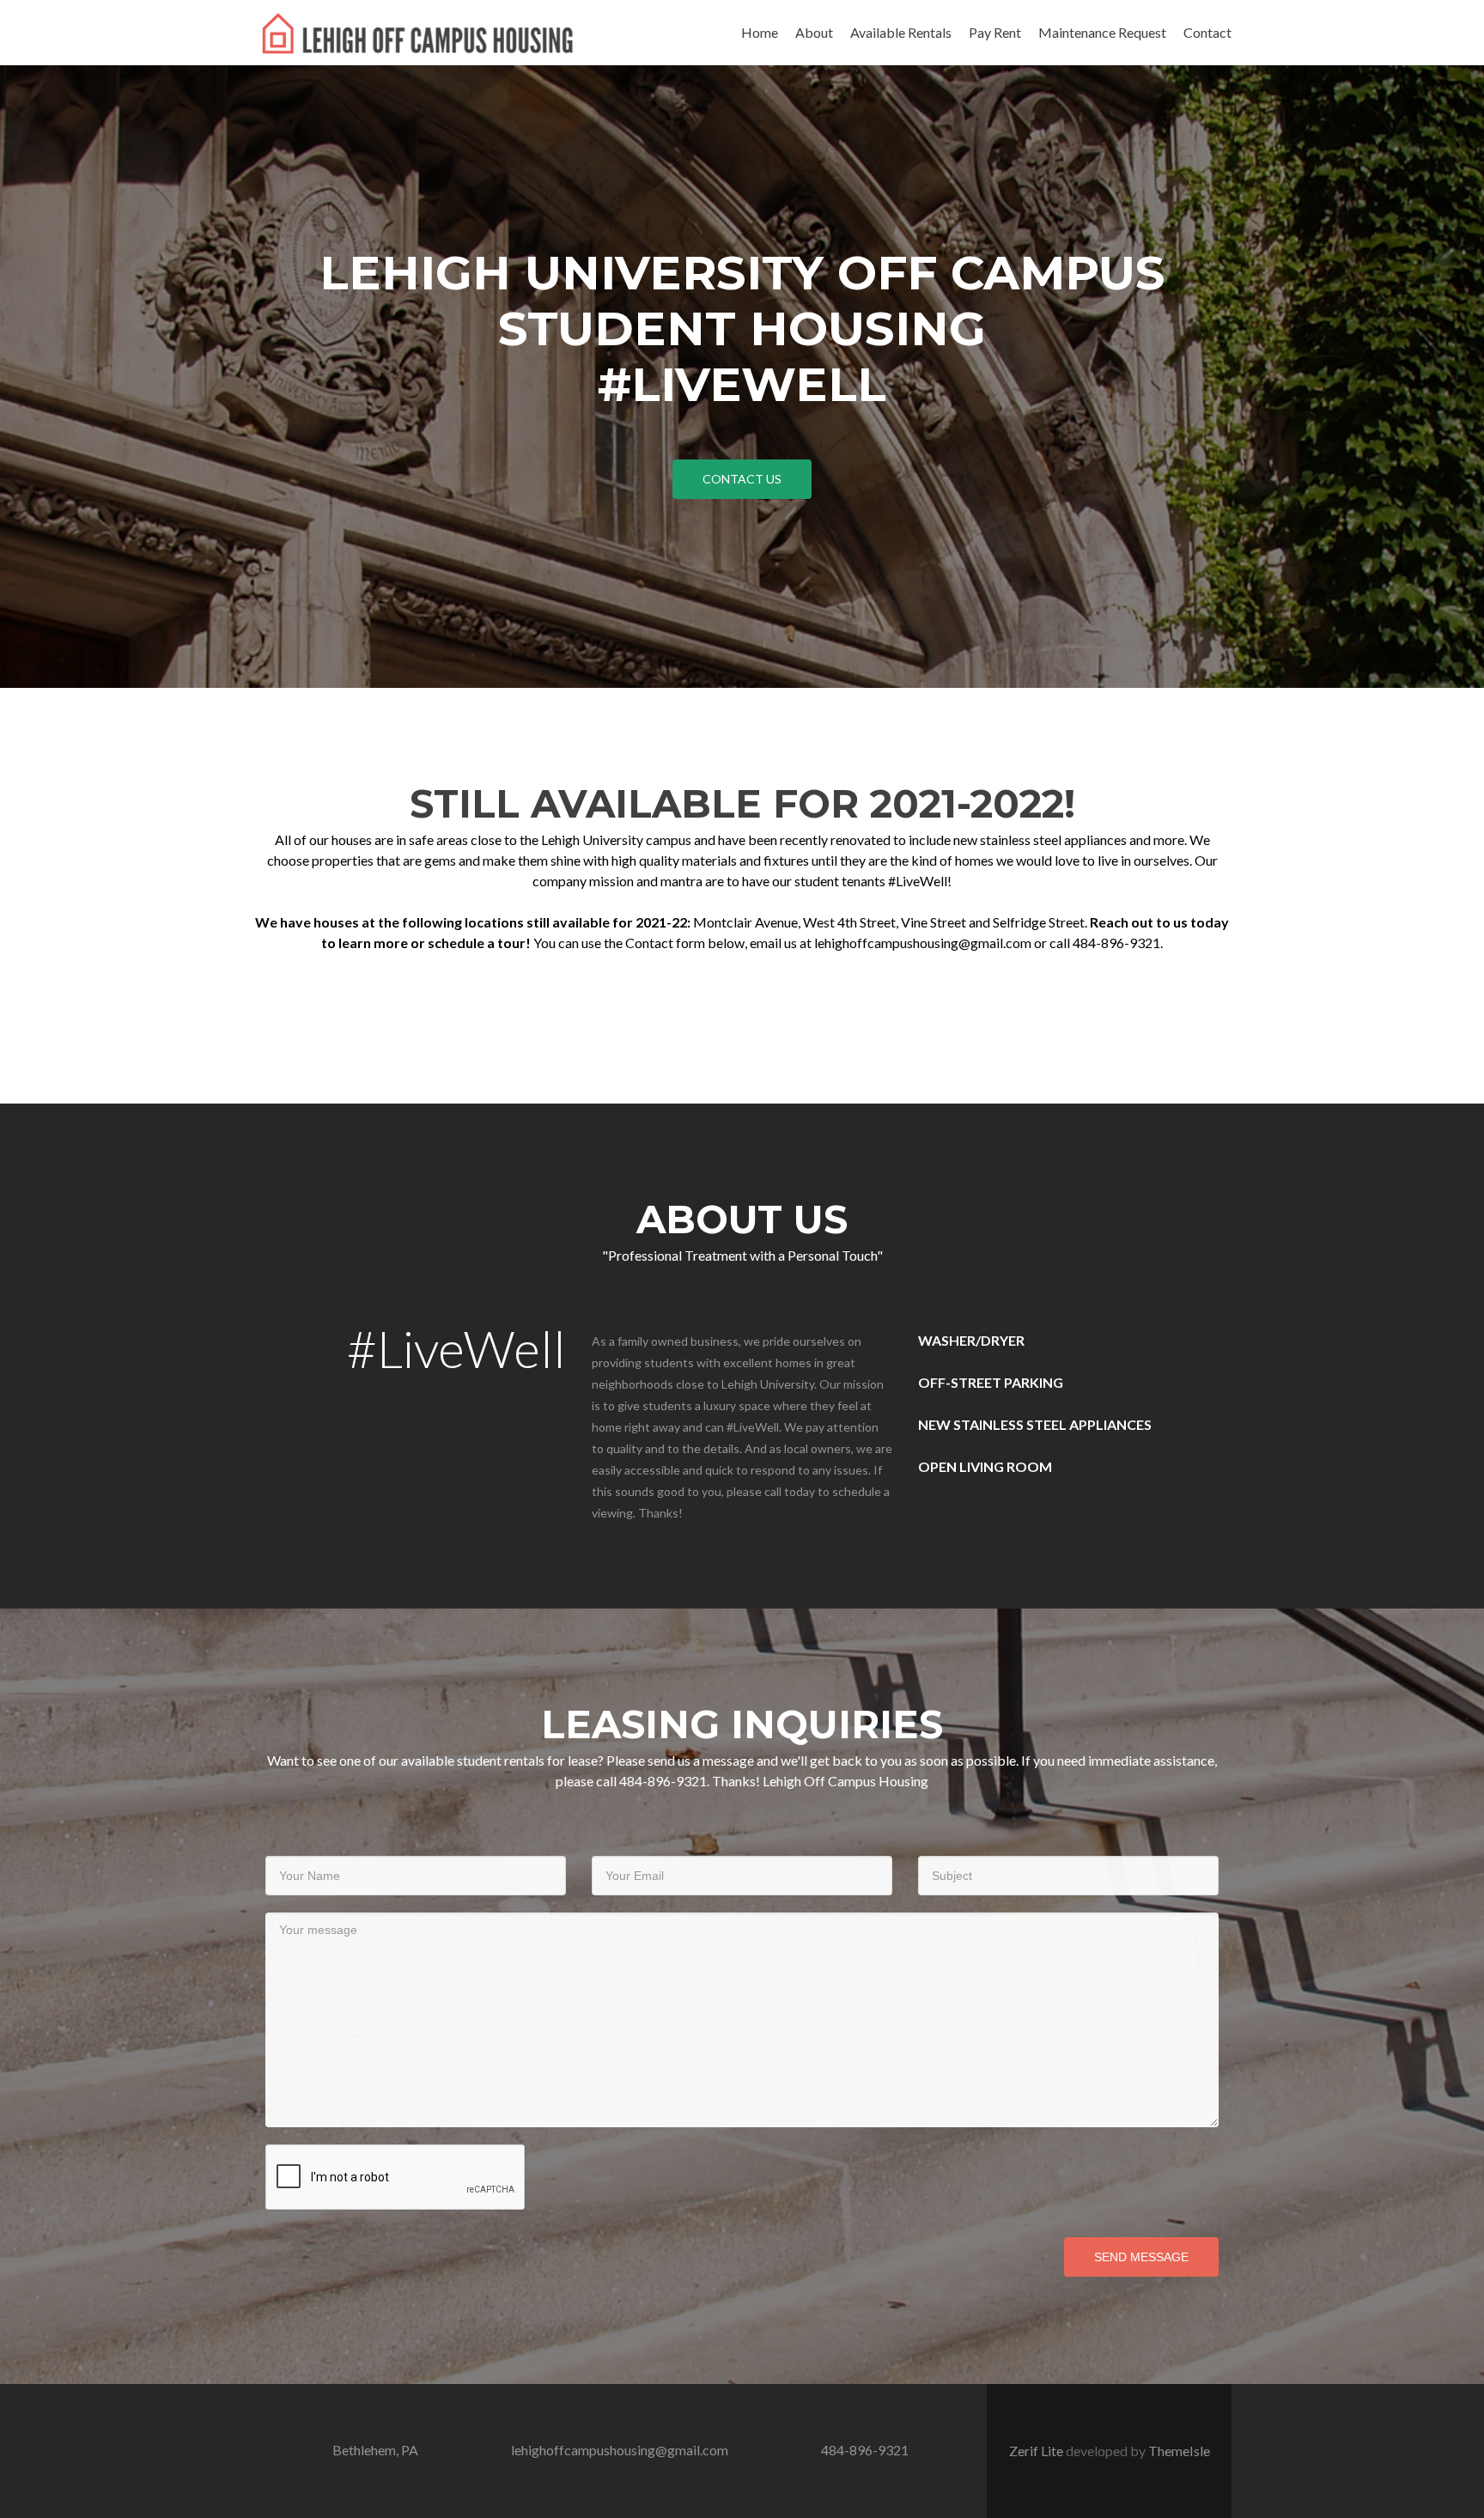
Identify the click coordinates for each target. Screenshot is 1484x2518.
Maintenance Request (1102, 32)
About (814, 32)
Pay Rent (995, 32)
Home (760, 32)
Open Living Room (985, 1466)
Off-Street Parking (991, 1382)
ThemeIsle (1179, 2451)
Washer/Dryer (971, 1340)
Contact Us (742, 479)
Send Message (1141, 2257)
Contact (1207, 32)
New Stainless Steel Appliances (1035, 1424)
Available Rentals (901, 32)
